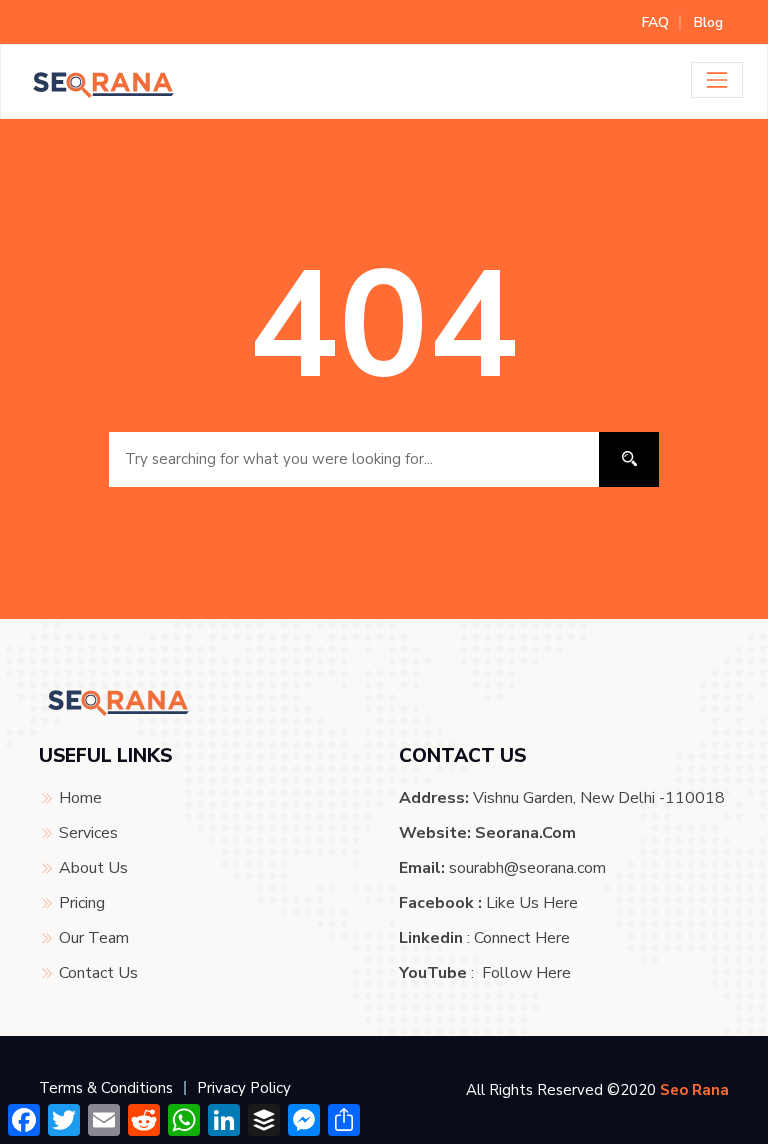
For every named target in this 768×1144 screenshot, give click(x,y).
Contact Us (98, 973)
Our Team (94, 938)
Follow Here (526, 973)
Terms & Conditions (106, 1088)
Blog (708, 22)
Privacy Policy (244, 1088)
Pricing (82, 903)
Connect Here (522, 938)
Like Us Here (532, 903)
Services (88, 833)
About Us (93, 868)
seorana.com (525, 833)
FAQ (655, 22)
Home (80, 798)
